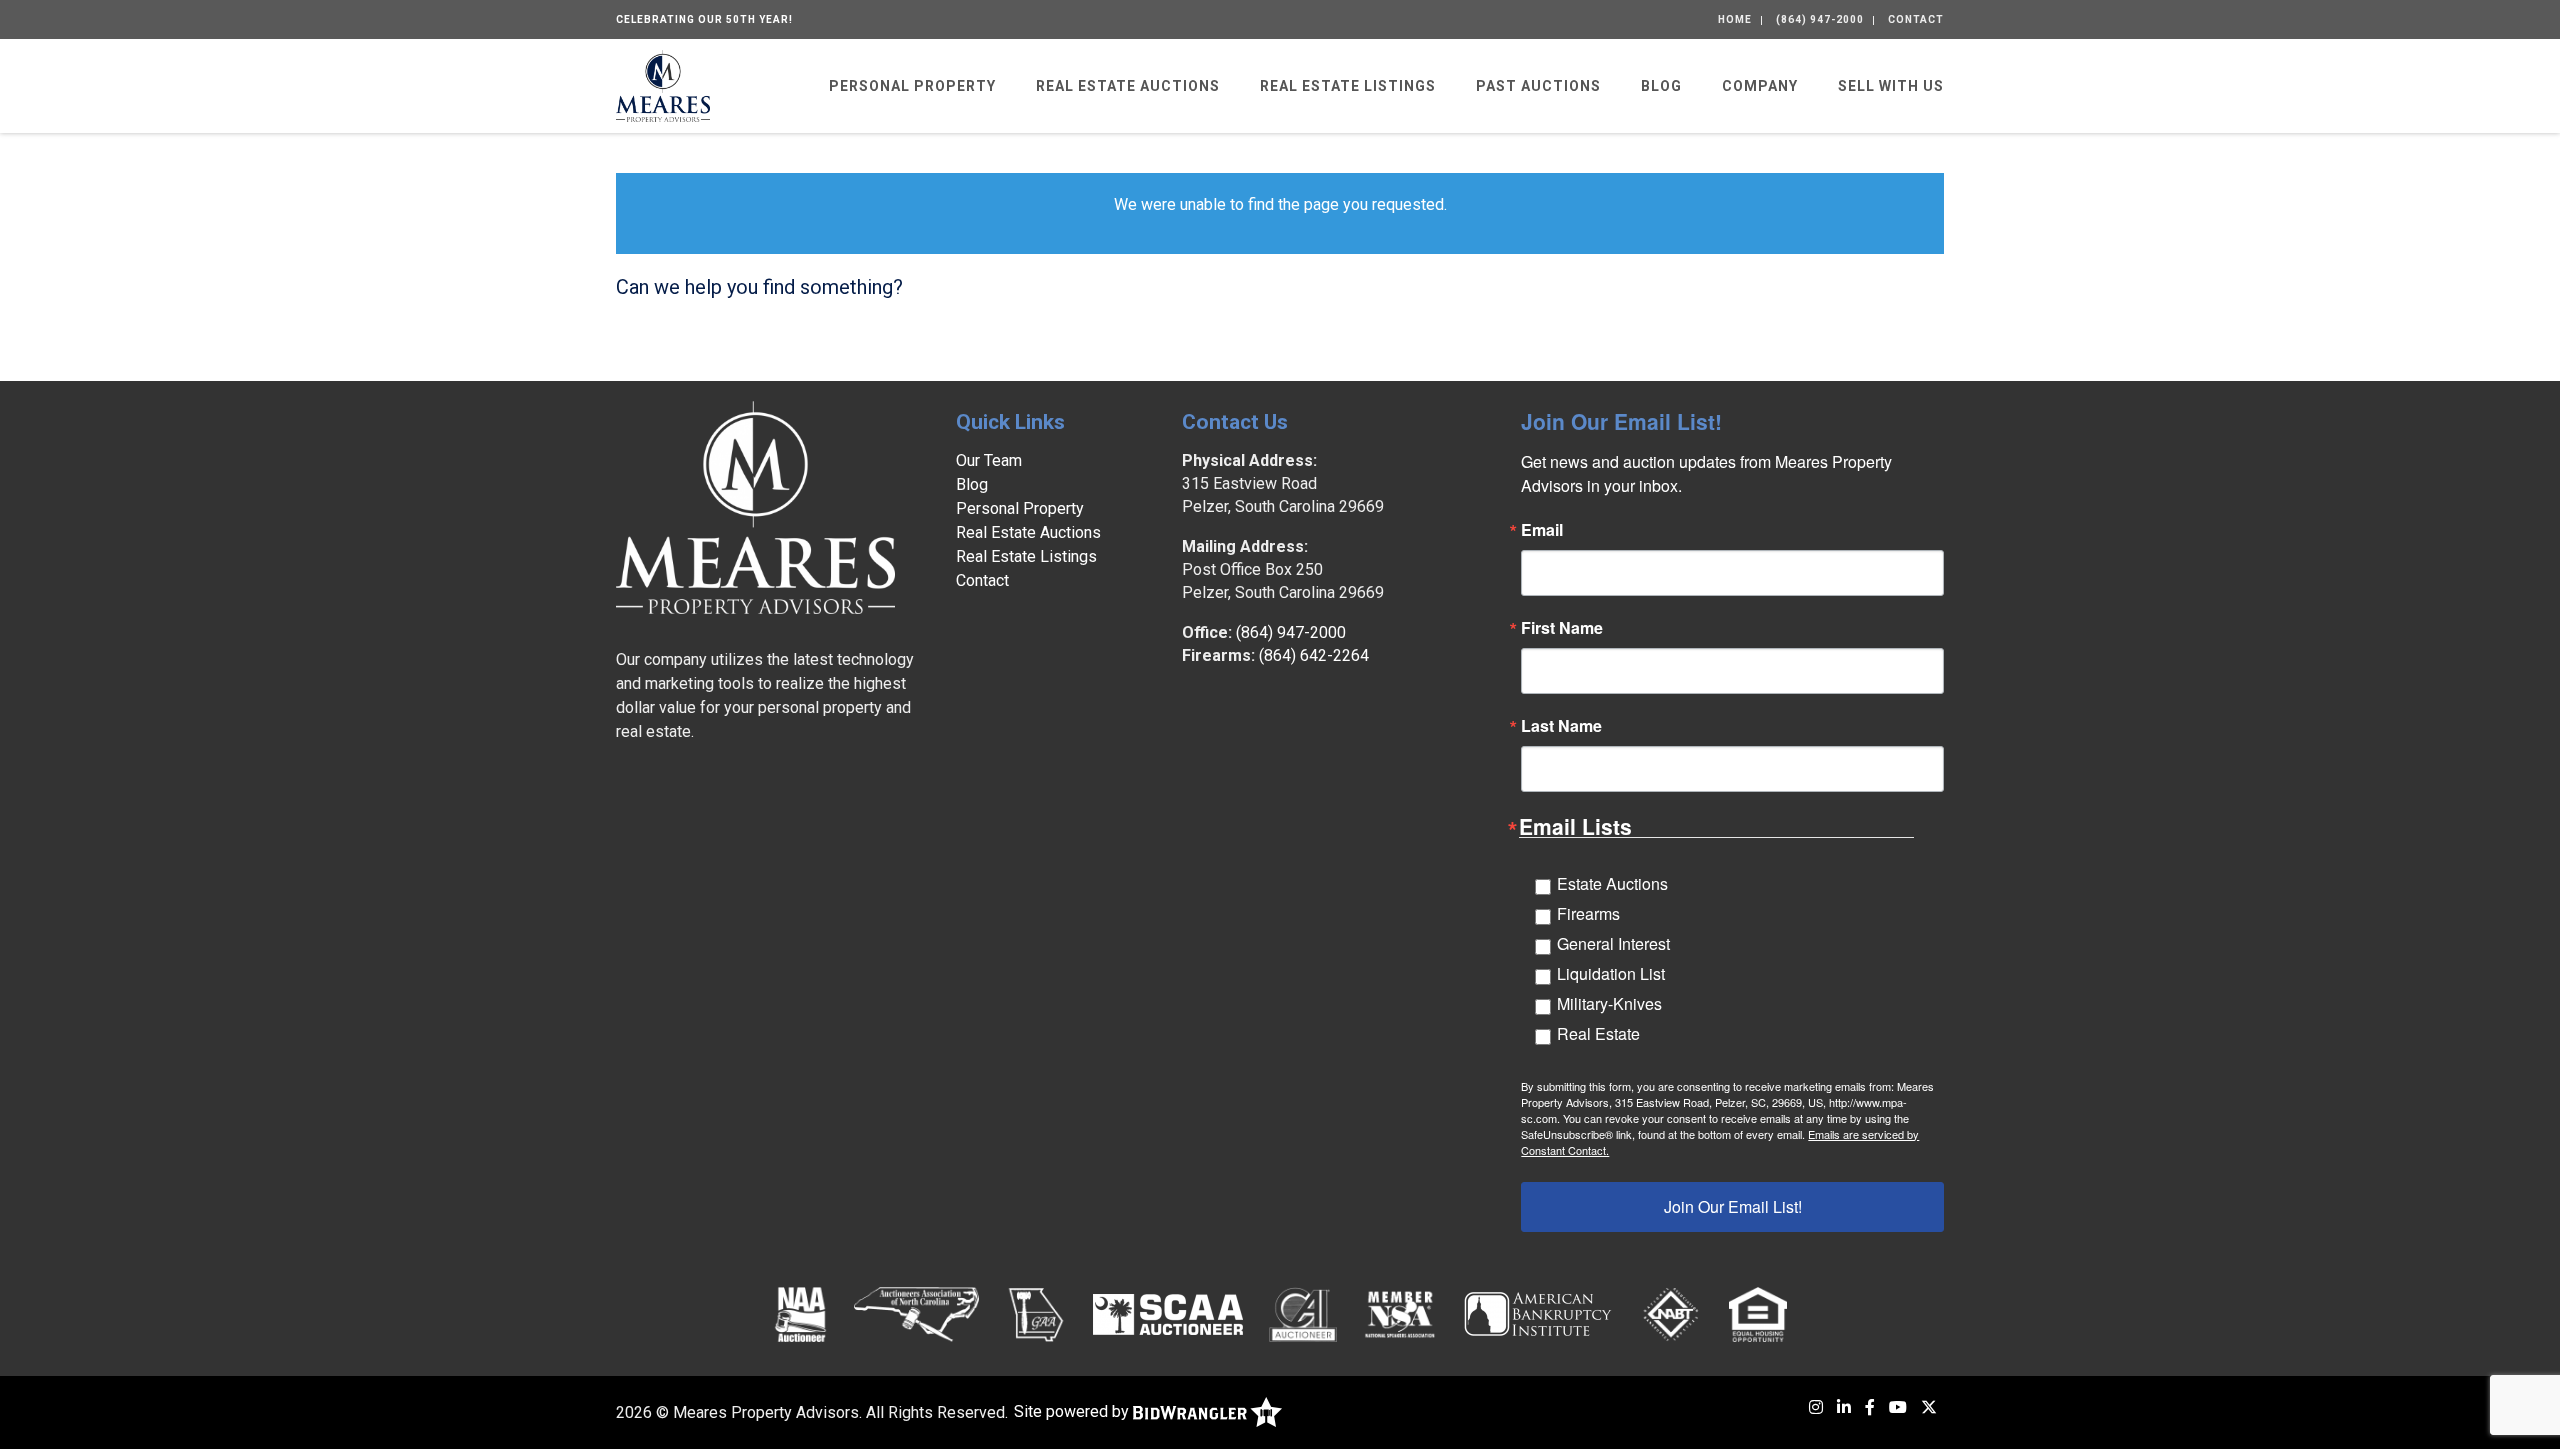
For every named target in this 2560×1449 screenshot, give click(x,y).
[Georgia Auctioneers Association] (1035, 1314)
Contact (1916, 19)
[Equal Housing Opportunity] (1758, 1314)
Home (1735, 19)
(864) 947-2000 (1820, 19)
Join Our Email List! (1733, 1206)
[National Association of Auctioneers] (800, 1314)
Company (1760, 86)
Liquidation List (1611, 973)
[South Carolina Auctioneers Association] (1168, 1314)
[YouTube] (1898, 1407)
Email (1542, 530)
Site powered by (1073, 1411)
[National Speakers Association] (1399, 1314)
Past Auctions (1538, 86)
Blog (1661, 86)
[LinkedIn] (1844, 1407)
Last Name (1561, 726)
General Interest (1613, 943)
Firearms (1588, 913)
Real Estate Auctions (1128, 86)
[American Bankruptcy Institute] (1538, 1314)
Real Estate (1598, 1033)
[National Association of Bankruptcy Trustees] (1671, 1314)
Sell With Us (1891, 86)
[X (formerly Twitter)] (1929, 1407)
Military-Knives (1609, 1003)
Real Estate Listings (1348, 86)
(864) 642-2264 (1314, 655)
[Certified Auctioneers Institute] (1303, 1314)
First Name (1562, 628)
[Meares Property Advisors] (663, 84)
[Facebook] (1870, 1407)
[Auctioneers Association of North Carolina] (916, 1314)
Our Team (989, 460)
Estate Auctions (1612, 883)
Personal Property (912, 86)
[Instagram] (1816, 1407)
